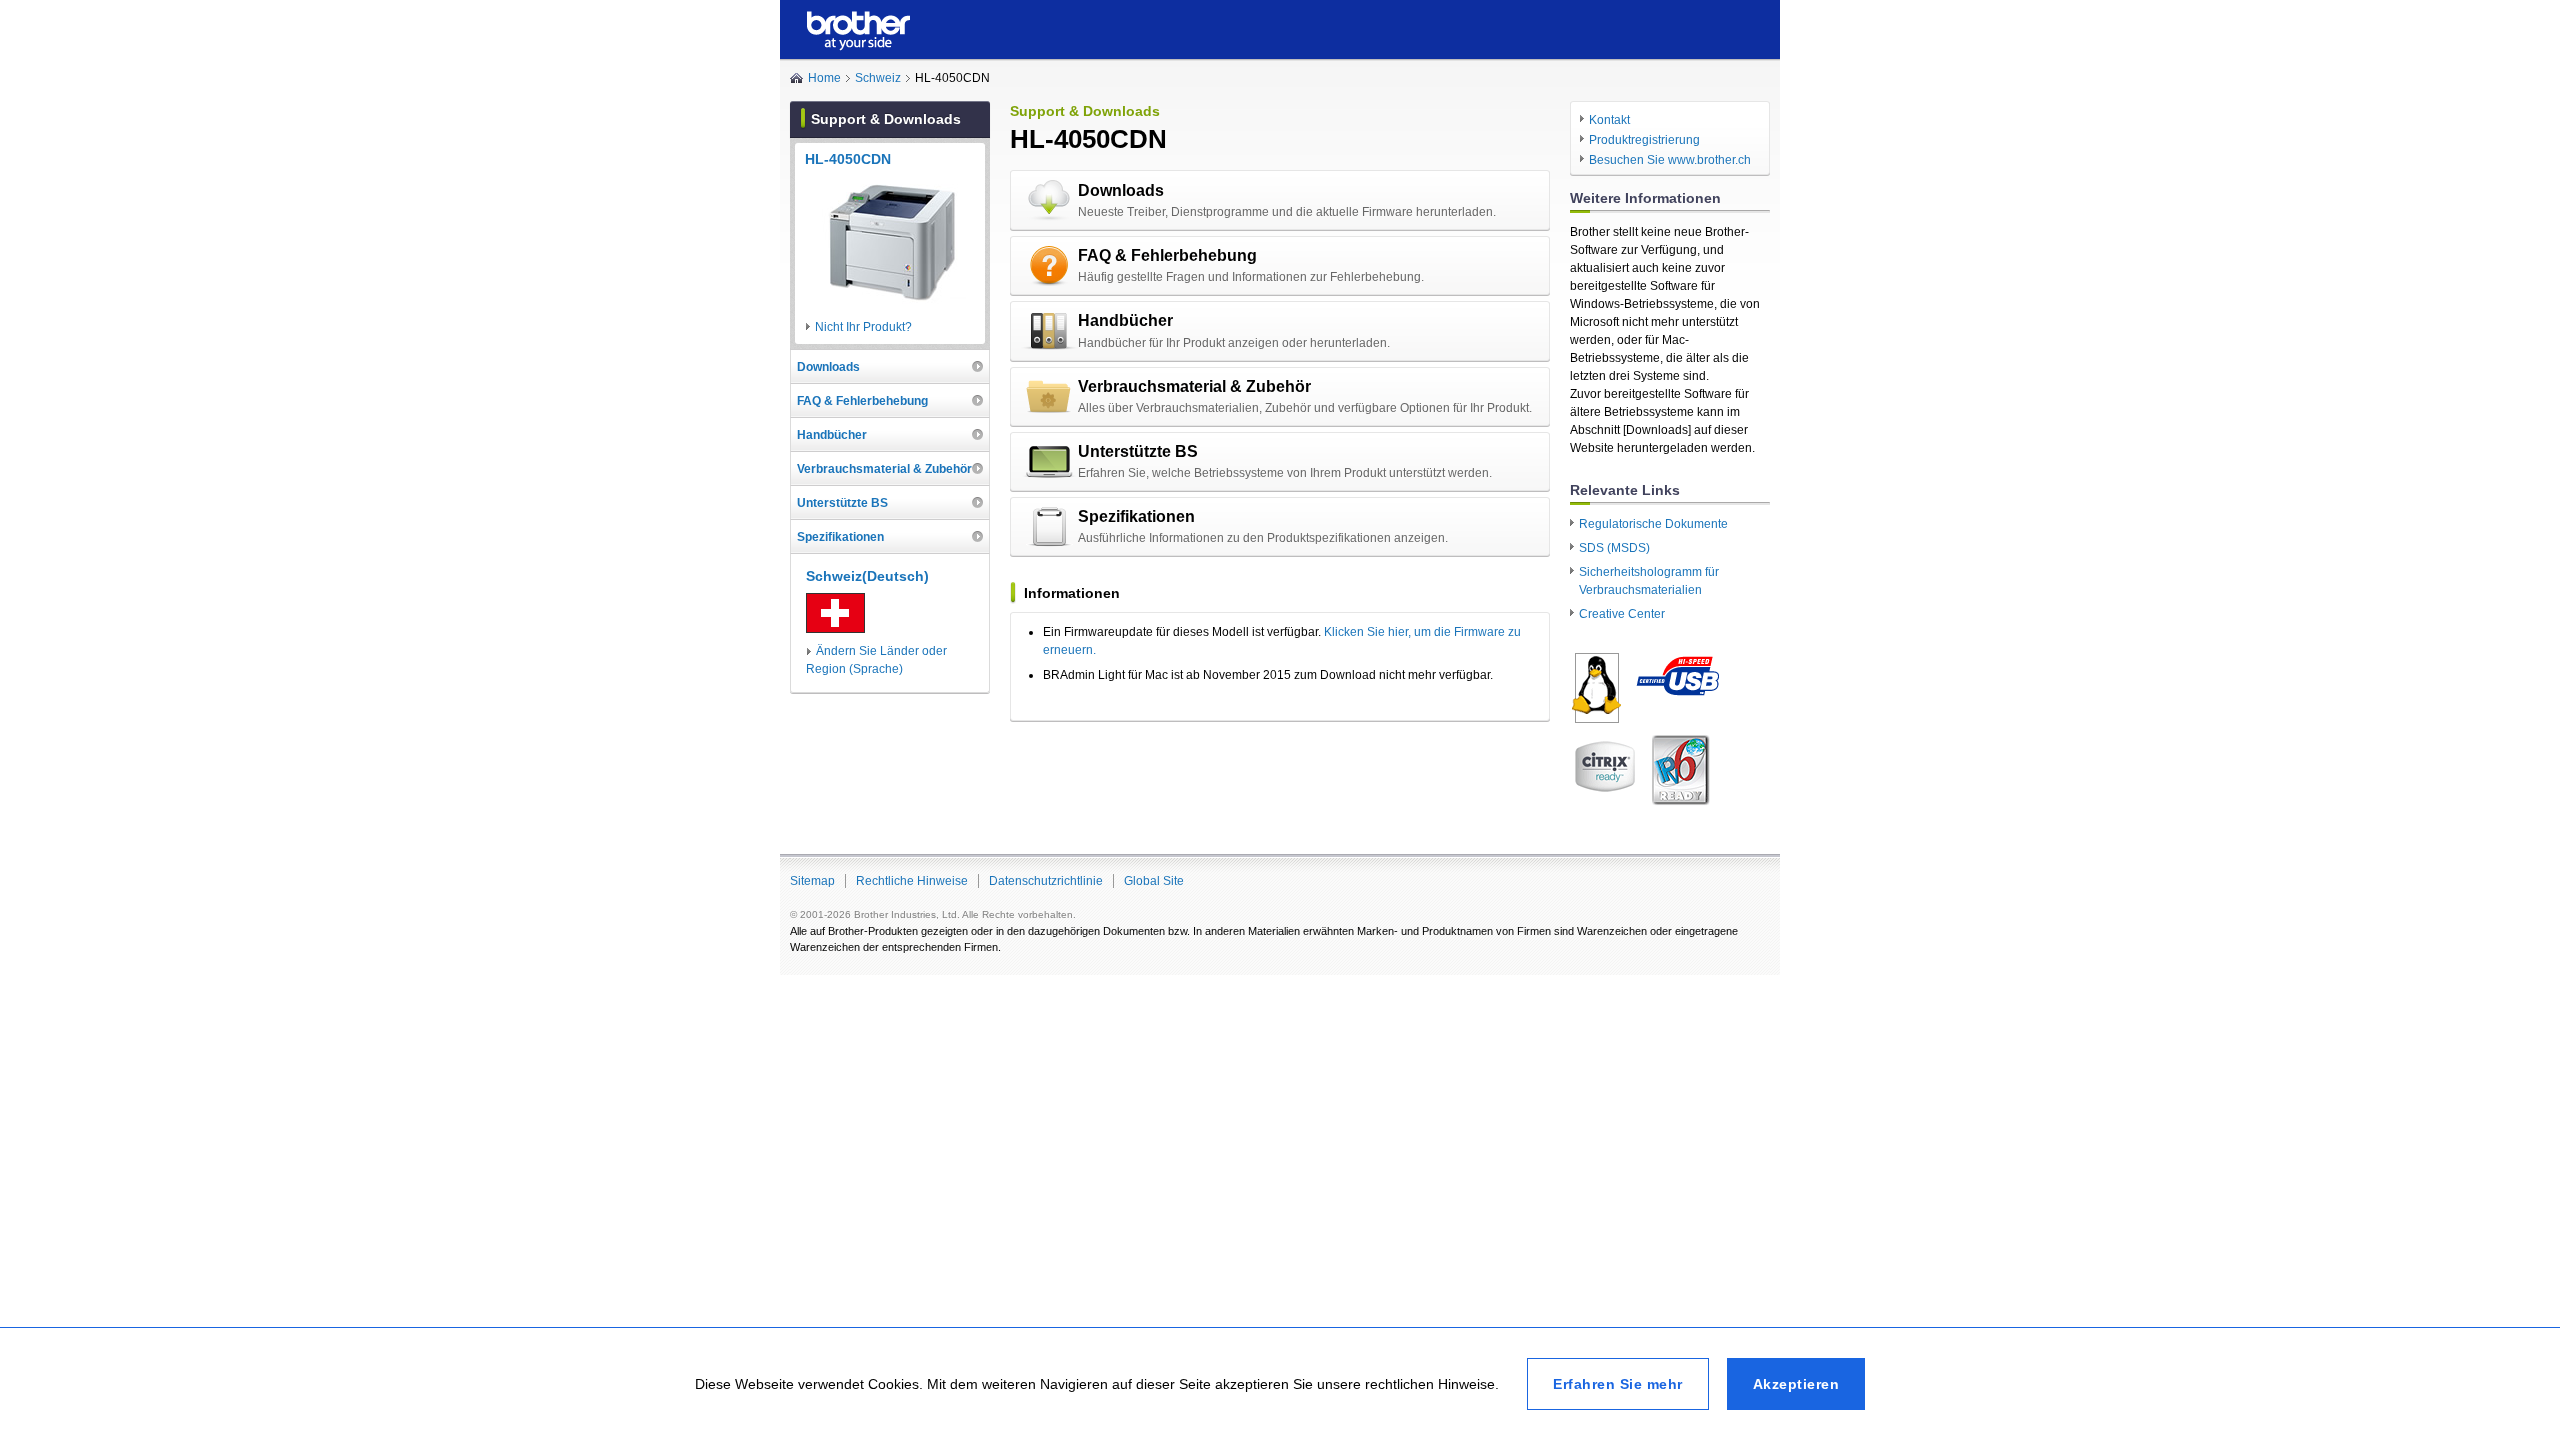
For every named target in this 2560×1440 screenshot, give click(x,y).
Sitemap (812, 881)
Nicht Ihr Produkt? (863, 327)
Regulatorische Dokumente (1653, 524)
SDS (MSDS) (1614, 548)
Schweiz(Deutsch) (867, 576)
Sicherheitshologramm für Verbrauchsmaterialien (1649, 581)
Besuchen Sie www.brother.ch (1670, 160)
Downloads (1121, 190)
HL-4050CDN (848, 159)
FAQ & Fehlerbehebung (1167, 255)
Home (824, 78)
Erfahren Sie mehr (1618, 1384)
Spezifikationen (1136, 516)
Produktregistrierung (1644, 140)
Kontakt (1609, 120)
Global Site (1154, 881)
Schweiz (878, 78)
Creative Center (1622, 614)
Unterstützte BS (1138, 451)
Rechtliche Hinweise (912, 881)
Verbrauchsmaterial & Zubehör (1194, 386)
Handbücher (1125, 320)
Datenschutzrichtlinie (1046, 881)
